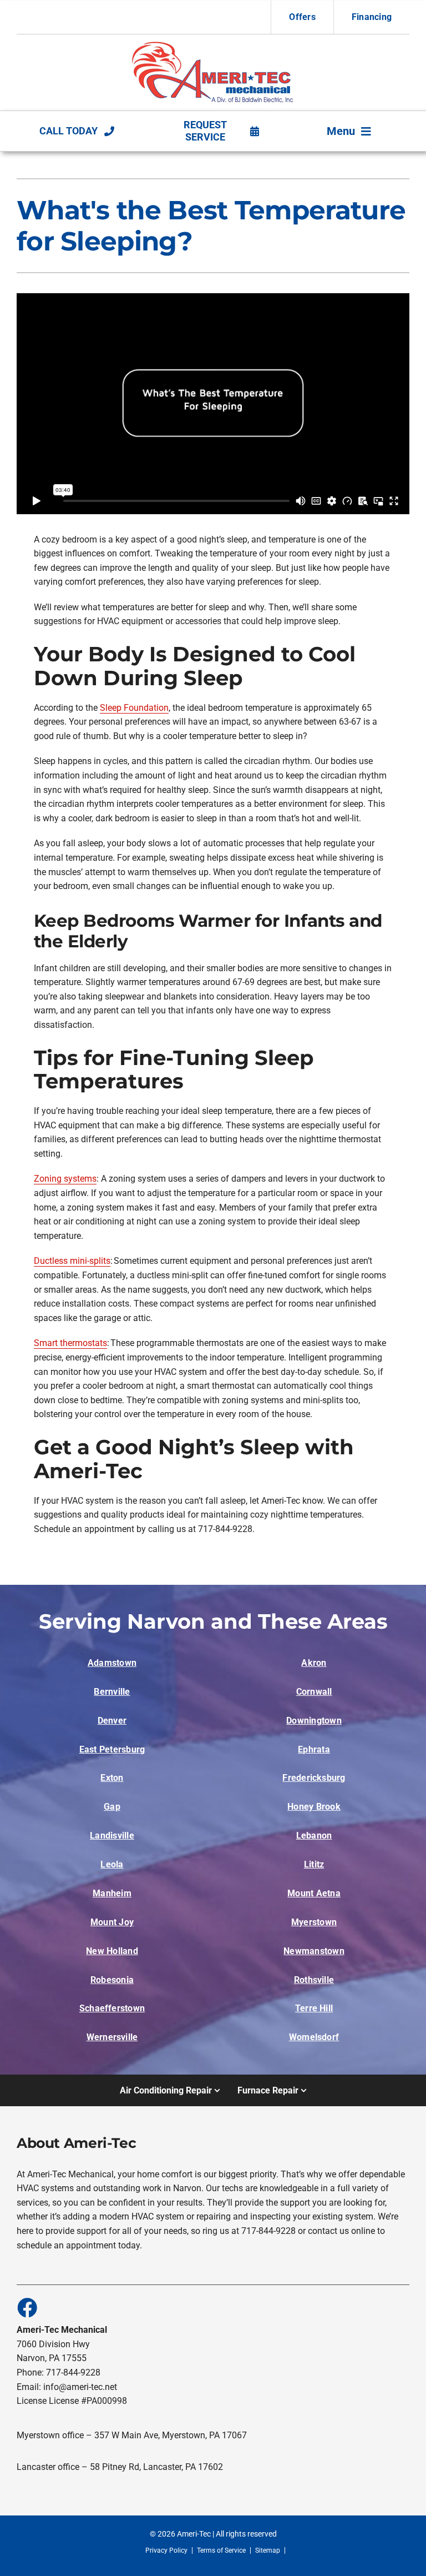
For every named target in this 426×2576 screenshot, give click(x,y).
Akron (314, 1663)
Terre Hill (314, 2008)
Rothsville (314, 1980)
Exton (112, 1778)
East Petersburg (112, 1749)
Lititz (314, 1864)
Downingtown (314, 1721)
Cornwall (314, 1692)
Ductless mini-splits (72, 1261)
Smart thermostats (70, 1343)
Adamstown (112, 1663)
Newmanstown (314, 1951)
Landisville (112, 1836)
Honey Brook (314, 1807)
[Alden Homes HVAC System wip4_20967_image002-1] (213, 44)
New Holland (112, 1951)
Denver (112, 1721)
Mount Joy (112, 1922)
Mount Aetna (314, 1893)
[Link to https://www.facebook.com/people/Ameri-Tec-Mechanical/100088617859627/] (27, 2307)
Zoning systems (65, 1179)
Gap (112, 1807)
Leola (112, 1864)
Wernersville (112, 2037)
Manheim (112, 1893)
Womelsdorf (314, 2037)
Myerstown (314, 1922)
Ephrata (314, 1749)
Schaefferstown (112, 2008)
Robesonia (112, 1980)
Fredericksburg (314, 1778)
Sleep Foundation (134, 708)
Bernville (112, 1692)
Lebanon (314, 1836)
